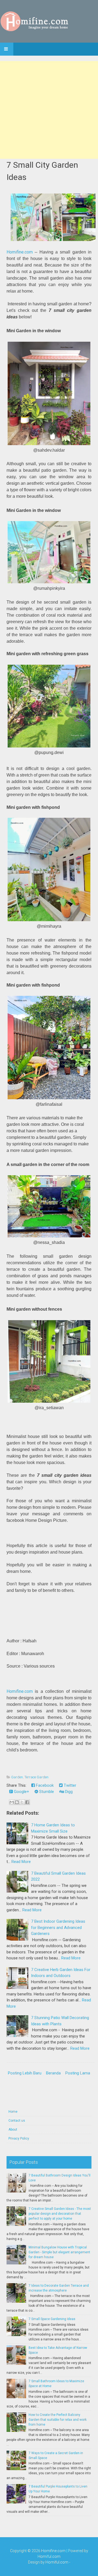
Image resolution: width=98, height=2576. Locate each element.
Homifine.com (20, 252)
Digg (68, 1792)
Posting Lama (78, 2073)
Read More (21, 1862)
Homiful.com (49, 2556)
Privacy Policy (19, 2138)
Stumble (46, 1792)
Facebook (44, 1785)
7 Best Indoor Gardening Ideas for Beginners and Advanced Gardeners (58, 1927)
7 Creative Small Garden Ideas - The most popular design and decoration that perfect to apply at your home (60, 2214)
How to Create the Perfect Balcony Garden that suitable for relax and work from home (58, 2420)
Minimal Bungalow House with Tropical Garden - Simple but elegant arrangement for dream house (59, 2252)
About (13, 2130)
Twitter (69, 1785)
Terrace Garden (36, 1777)
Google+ (21, 1792)
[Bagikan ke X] (22, 1802)
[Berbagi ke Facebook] (27, 1802)
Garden (17, 1777)
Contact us (17, 2121)
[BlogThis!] (17, 1802)
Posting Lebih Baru (25, 2073)
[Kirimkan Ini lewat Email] (12, 1802)
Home (13, 2112)
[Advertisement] (49, 110)
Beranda (53, 2073)
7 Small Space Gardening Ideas (52, 2319)
